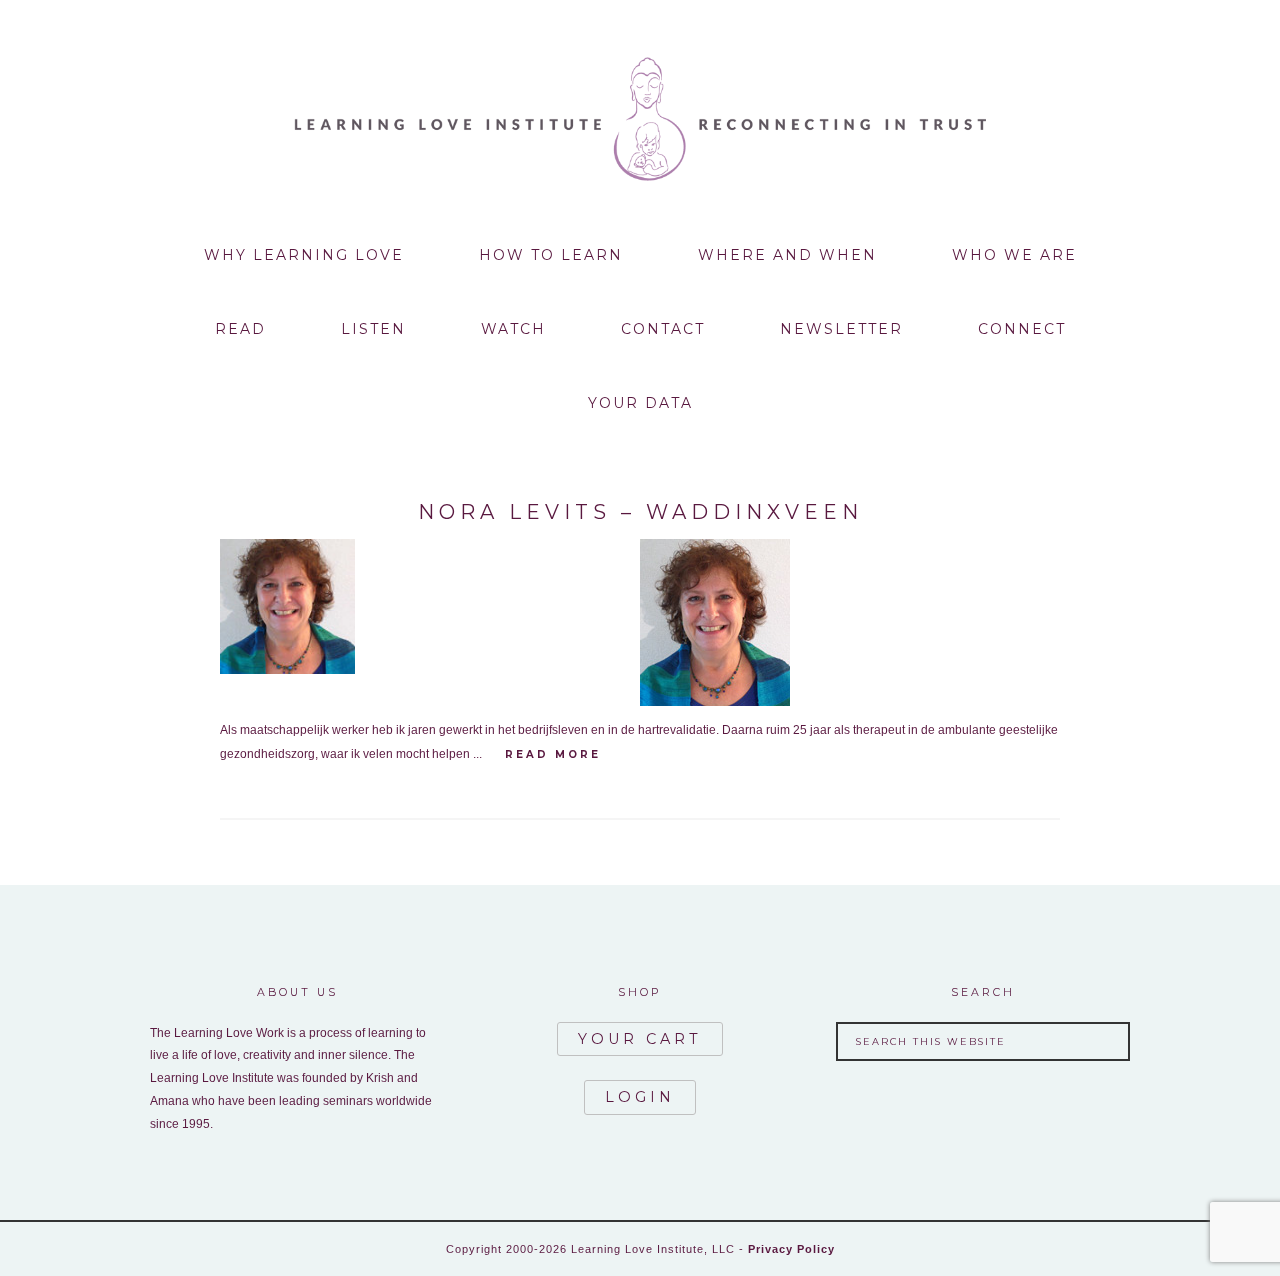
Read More (553, 754)
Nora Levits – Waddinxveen (640, 512)
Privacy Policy (791, 1249)
